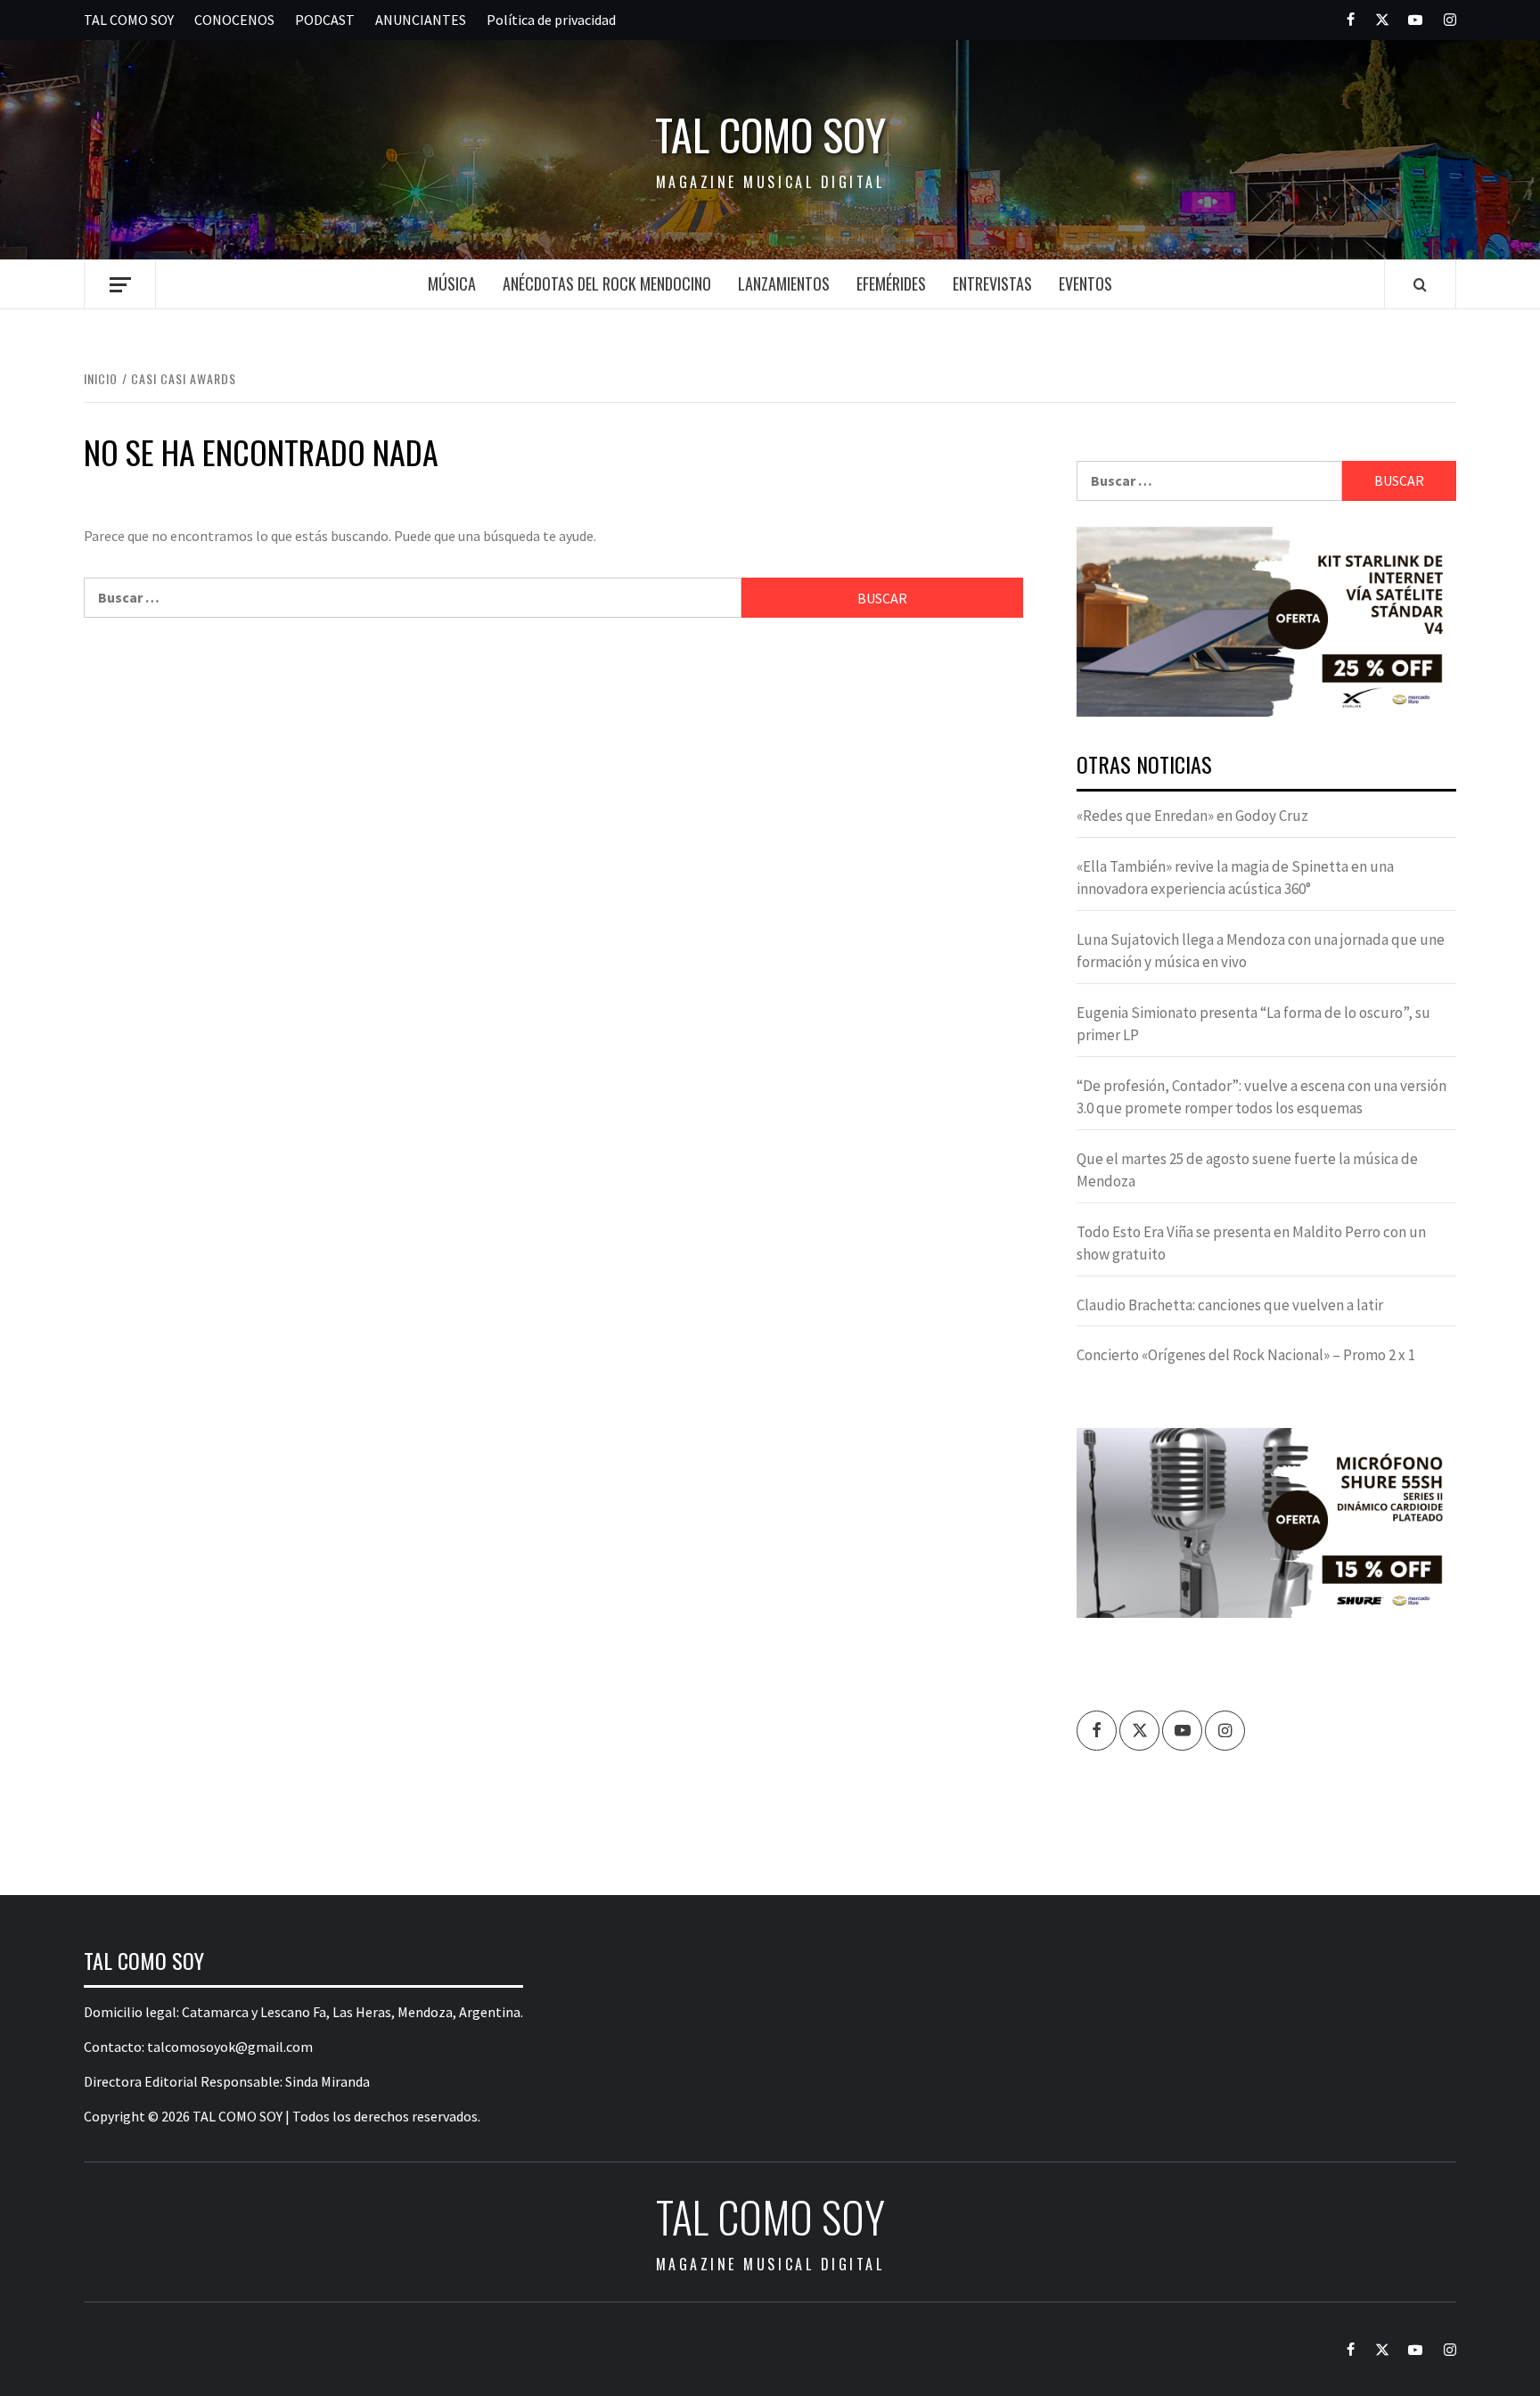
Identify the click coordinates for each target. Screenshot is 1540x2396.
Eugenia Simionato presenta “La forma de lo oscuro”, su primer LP (1253, 1024)
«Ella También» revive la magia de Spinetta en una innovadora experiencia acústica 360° (1235, 878)
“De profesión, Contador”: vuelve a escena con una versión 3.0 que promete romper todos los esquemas (1261, 1097)
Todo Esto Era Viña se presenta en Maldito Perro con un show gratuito (1251, 1243)
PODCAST (325, 20)
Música (452, 283)
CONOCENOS (234, 20)
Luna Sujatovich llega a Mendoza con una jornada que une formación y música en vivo (1261, 951)
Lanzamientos (784, 283)
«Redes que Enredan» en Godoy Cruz (1192, 816)
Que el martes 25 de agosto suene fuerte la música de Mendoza (1247, 1170)
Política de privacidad (551, 20)
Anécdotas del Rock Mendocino (607, 283)
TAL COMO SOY (129, 20)
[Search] (1420, 284)
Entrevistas (992, 283)
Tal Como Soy (770, 135)
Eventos (1085, 283)
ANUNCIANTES (421, 20)
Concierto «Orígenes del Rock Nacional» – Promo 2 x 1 (1246, 1355)
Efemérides (891, 283)
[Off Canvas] (120, 285)
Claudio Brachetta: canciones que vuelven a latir (1230, 1305)
